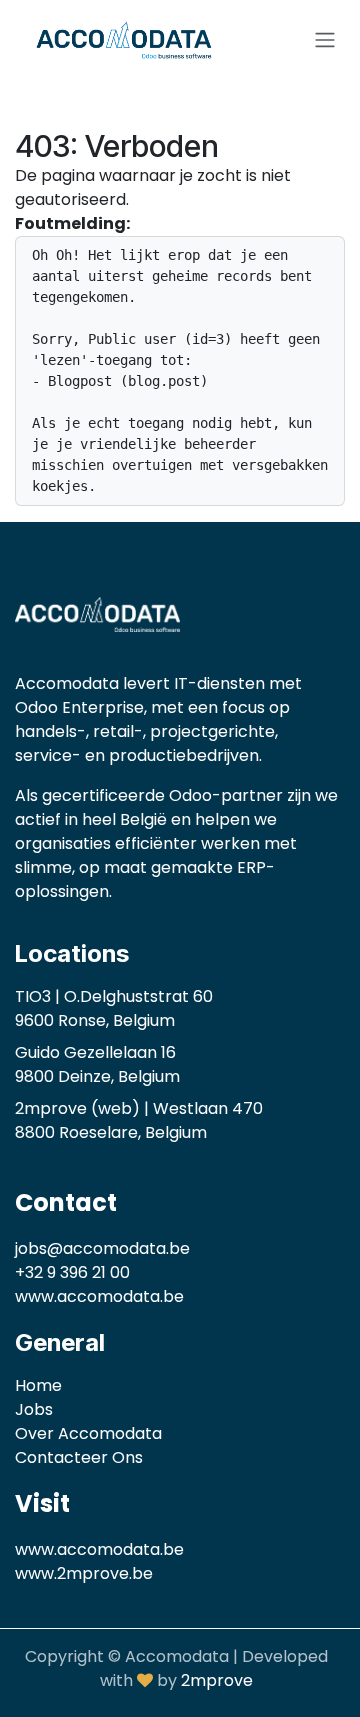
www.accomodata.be (99, 1296)
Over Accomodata (88, 1433)
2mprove (217, 1680)
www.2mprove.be (84, 1573)
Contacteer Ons (79, 1457)
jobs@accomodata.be (102, 1248)
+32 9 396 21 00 (72, 1272)
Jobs (34, 1409)
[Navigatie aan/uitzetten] (325, 40)
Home (38, 1385)
